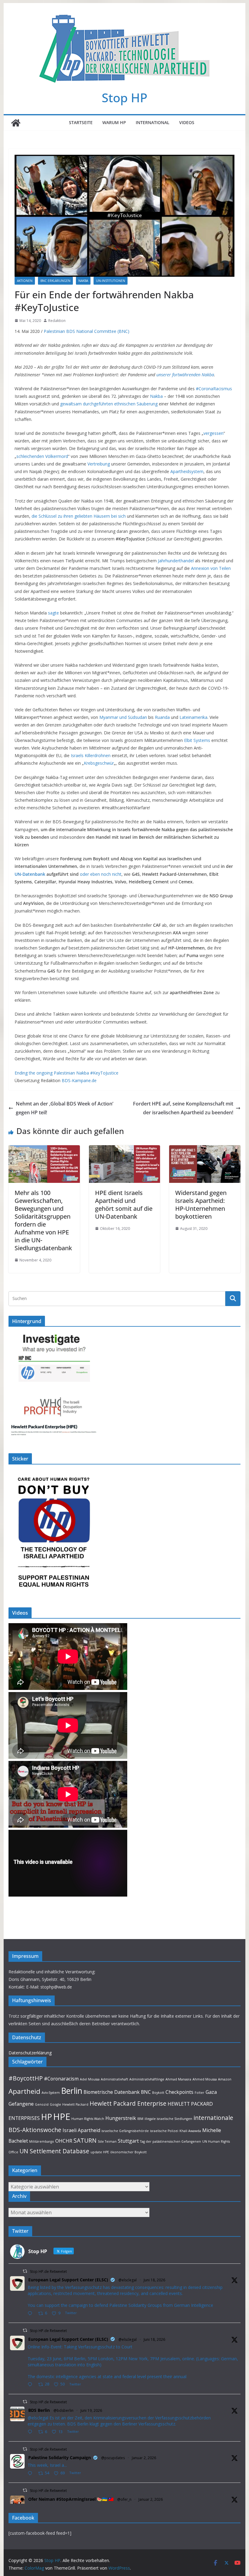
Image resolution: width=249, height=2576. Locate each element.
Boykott (158, 2093)
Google (55, 2104)
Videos (187, 122)
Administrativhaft (114, 2079)
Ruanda (162, 717)
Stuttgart (128, 2141)
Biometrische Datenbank (112, 2092)
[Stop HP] (16, 123)
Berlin (72, 2091)
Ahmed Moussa (205, 2079)
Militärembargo (42, 2141)
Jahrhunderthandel (176, 561)
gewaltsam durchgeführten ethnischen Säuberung (109, 404)
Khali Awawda (190, 2131)
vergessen (213, 433)
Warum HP (114, 122)
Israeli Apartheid (81, 2130)
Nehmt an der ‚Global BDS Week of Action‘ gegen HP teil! (65, 1108)
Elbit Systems (196, 740)
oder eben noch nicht (101, 874)
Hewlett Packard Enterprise (128, 2103)
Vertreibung (99, 464)
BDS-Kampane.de (79, 1080)
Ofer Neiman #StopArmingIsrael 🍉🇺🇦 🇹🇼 (71, 2499)
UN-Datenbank (30, 874)
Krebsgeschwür (99, 763)
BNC (146, 2092)
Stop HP (124, 98)
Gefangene (21, 2104)
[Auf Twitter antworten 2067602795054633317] (31, 2314)
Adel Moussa (90, 2079)
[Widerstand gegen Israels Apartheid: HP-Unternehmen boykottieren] (205, 1149)
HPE (62, 2117)
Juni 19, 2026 (91, 2410)
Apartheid (24, 2091)
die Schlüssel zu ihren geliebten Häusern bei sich (79, 516)
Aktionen (25, 281)
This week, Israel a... (47, 2465)
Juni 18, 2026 (154, 2280)
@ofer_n (124, 2499)
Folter (200, 2093)
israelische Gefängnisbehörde (125, 2131)
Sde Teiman (107, 2141)
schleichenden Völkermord (42, 456)
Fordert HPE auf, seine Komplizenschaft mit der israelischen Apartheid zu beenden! (183, 1108)
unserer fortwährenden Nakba (185, 375)
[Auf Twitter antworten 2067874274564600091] (31, 2432)
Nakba (83, 281)
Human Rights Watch (88, 2119)
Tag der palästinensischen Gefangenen (171, 2141)
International (153, 122)
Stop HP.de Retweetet (48, 2271)
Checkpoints (179, 2092)
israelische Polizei (164, 2131)
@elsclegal (128, 2280)
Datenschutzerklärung (30, 2053)
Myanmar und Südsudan (123, 717)
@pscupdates (113, 2458)
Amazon (225, 2079)
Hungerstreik (121, 2118)
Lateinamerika (193, 717)
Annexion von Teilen (211, 568)
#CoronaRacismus (214, 389)
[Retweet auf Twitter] (25, 2271)
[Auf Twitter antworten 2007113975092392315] (31, 2474)
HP (46, 2117)
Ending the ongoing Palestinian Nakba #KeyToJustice (67, 1073)
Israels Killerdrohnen (91, 755)
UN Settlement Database (54, 2151)
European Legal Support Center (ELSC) (68, 2280)
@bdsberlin (63, 2410)
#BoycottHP (26, 2078)
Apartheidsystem (187, 471)
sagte (53, 613)
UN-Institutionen (111, 281)
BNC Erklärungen (55, 281)
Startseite (81, 122)
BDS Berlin (39, 2410)
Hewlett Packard (75, 2104)
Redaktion (57, 321)
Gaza (211, 2092)
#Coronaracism (61, 2079)
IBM (140, 2119)
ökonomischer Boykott (128, 2152)
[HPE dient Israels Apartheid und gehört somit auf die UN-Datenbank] (124, 1149)
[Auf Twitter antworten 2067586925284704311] (31, 2385)
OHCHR (64, 2141)
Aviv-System (51, 2093)
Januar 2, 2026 (144, 2458)
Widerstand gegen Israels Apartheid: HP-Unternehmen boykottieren (201, 1205)
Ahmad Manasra (178, 2079)
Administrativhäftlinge (147, 2079)
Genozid (42, 2104)
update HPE (100, 2152)
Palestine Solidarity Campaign (60, 2458)
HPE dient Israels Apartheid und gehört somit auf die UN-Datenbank (124, 1205)
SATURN (85, 2140)
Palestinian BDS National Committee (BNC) (87, 331)
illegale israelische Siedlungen (168, 2119)
